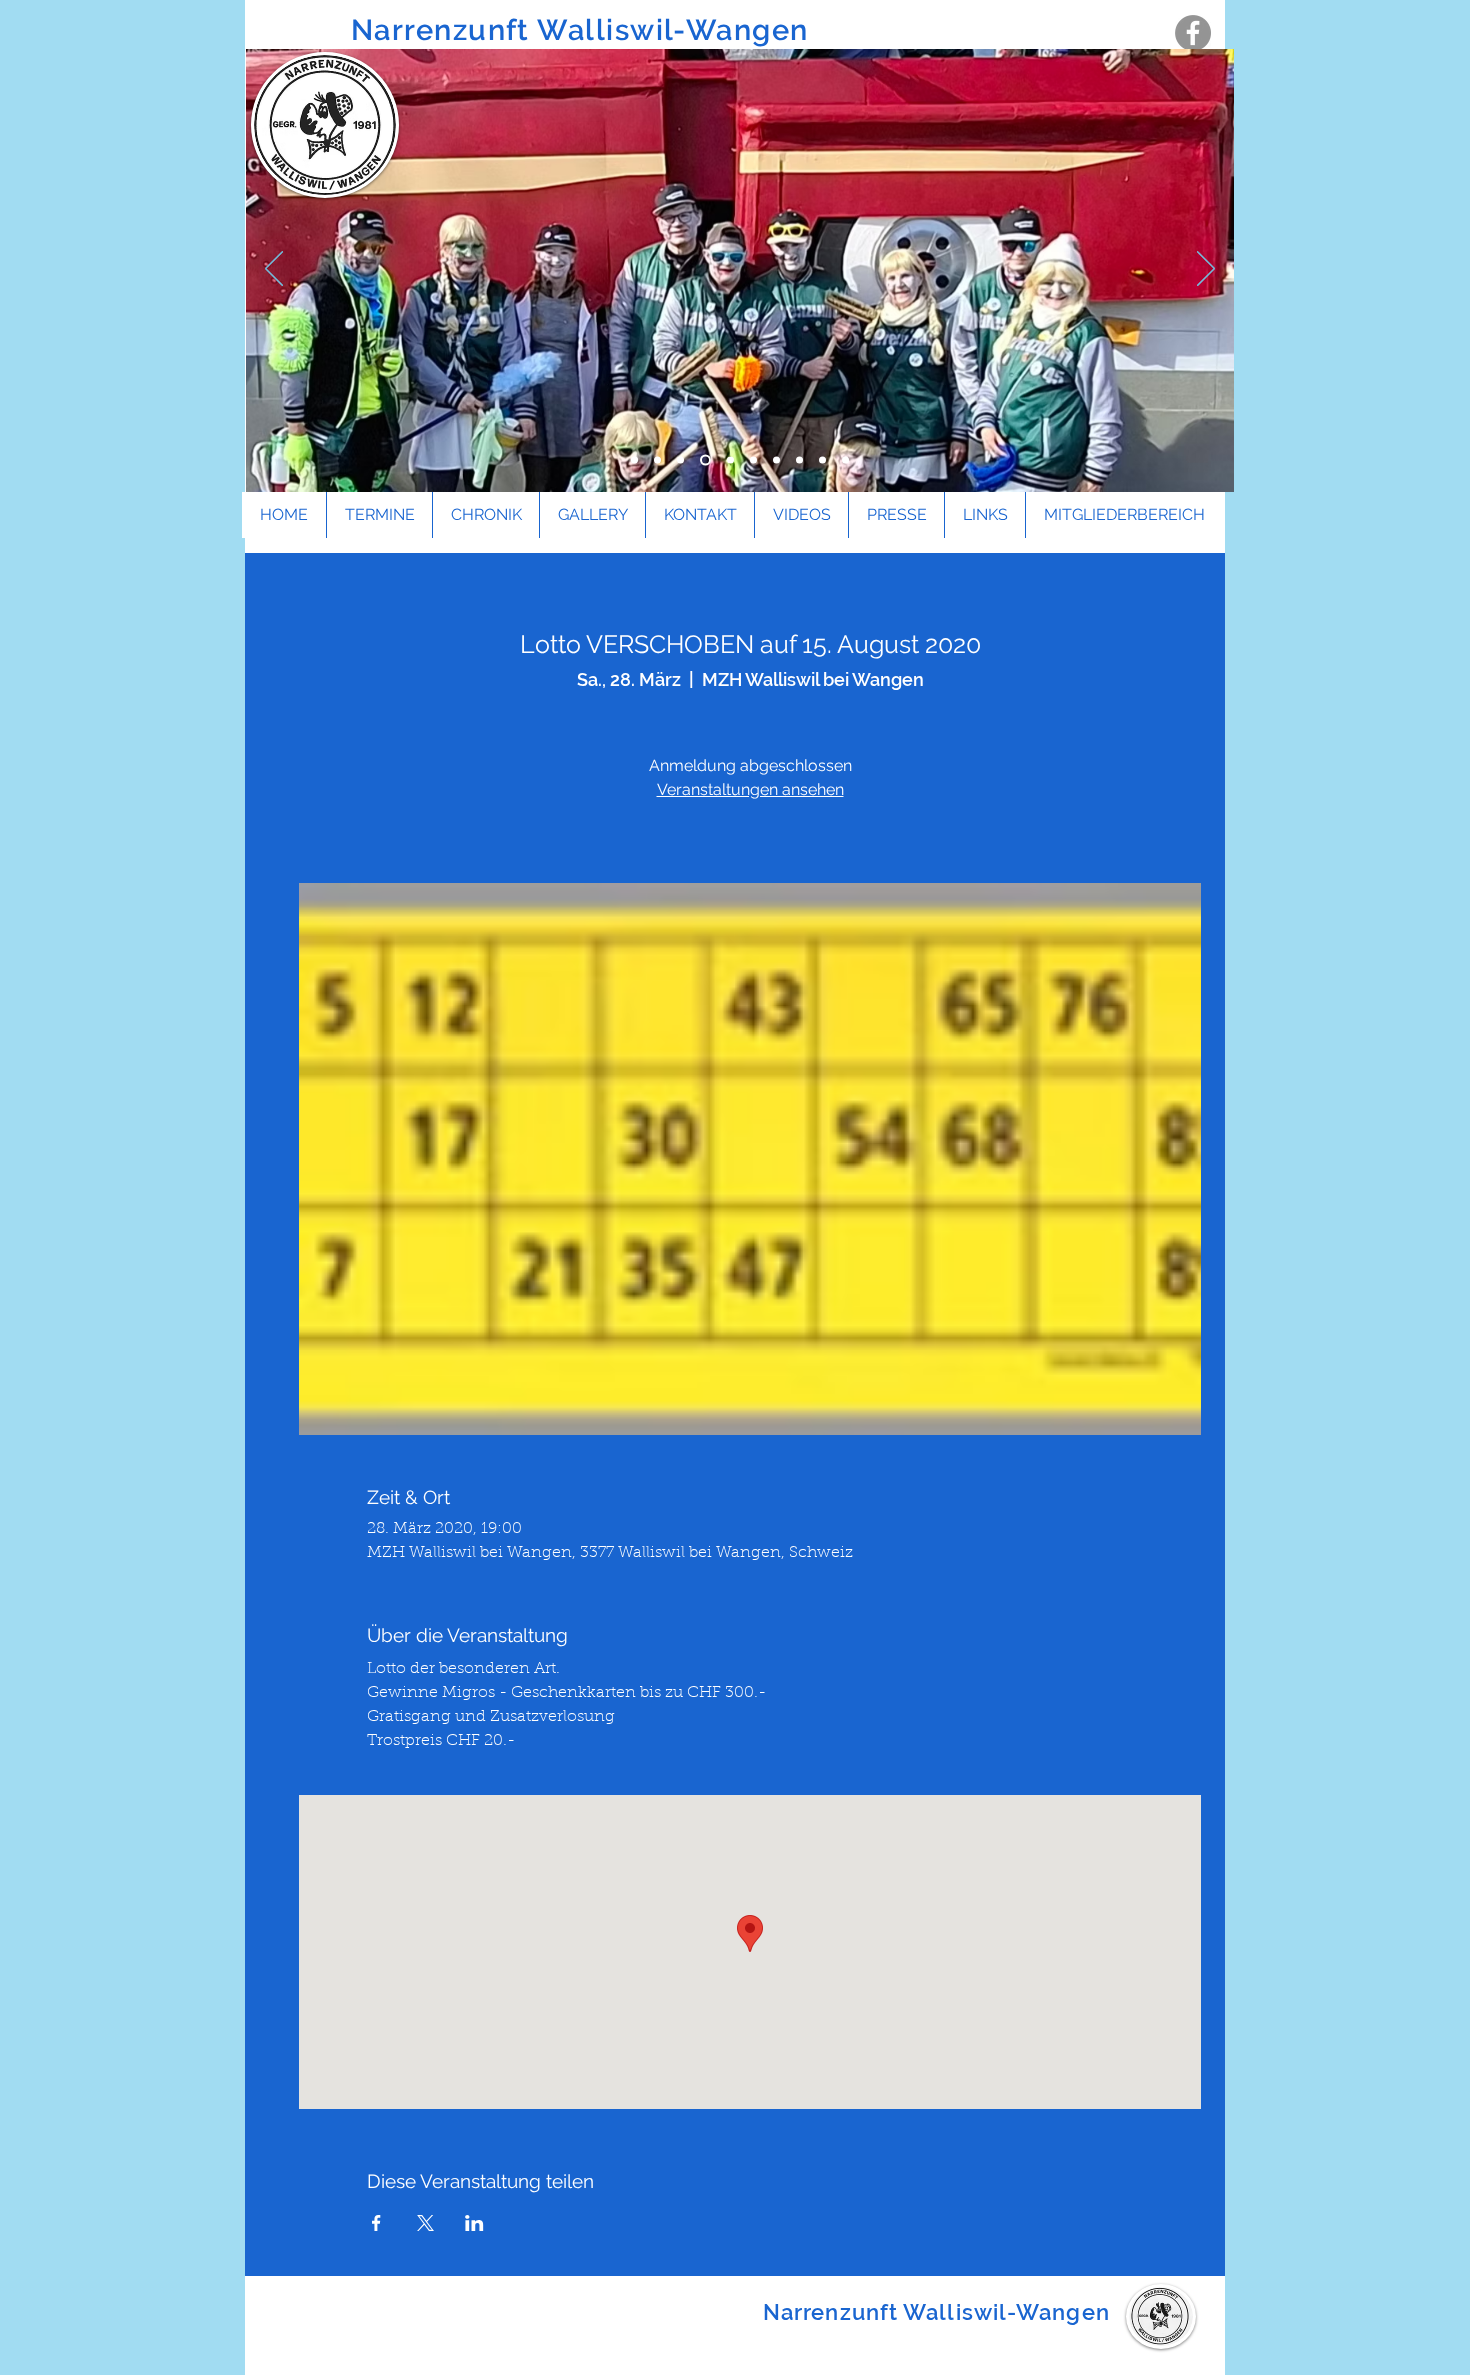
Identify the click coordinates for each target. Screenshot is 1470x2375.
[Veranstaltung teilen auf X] (425, 2223)
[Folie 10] (845, 460)
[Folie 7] (776, 460)
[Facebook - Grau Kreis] (1193, 33)
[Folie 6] (753, 460)
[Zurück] (274, 270)
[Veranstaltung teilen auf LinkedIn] (474, 2223)
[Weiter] (1206, 270)
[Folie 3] (680, 460)
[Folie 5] (730, 460)
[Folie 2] (657, 460)
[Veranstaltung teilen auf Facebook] (376, 2223)
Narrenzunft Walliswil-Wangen (584, 30)
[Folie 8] (799, 460)
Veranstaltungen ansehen (750, 789)
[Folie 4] (705, 460)
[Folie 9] (822, 460)
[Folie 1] (634, 460)
